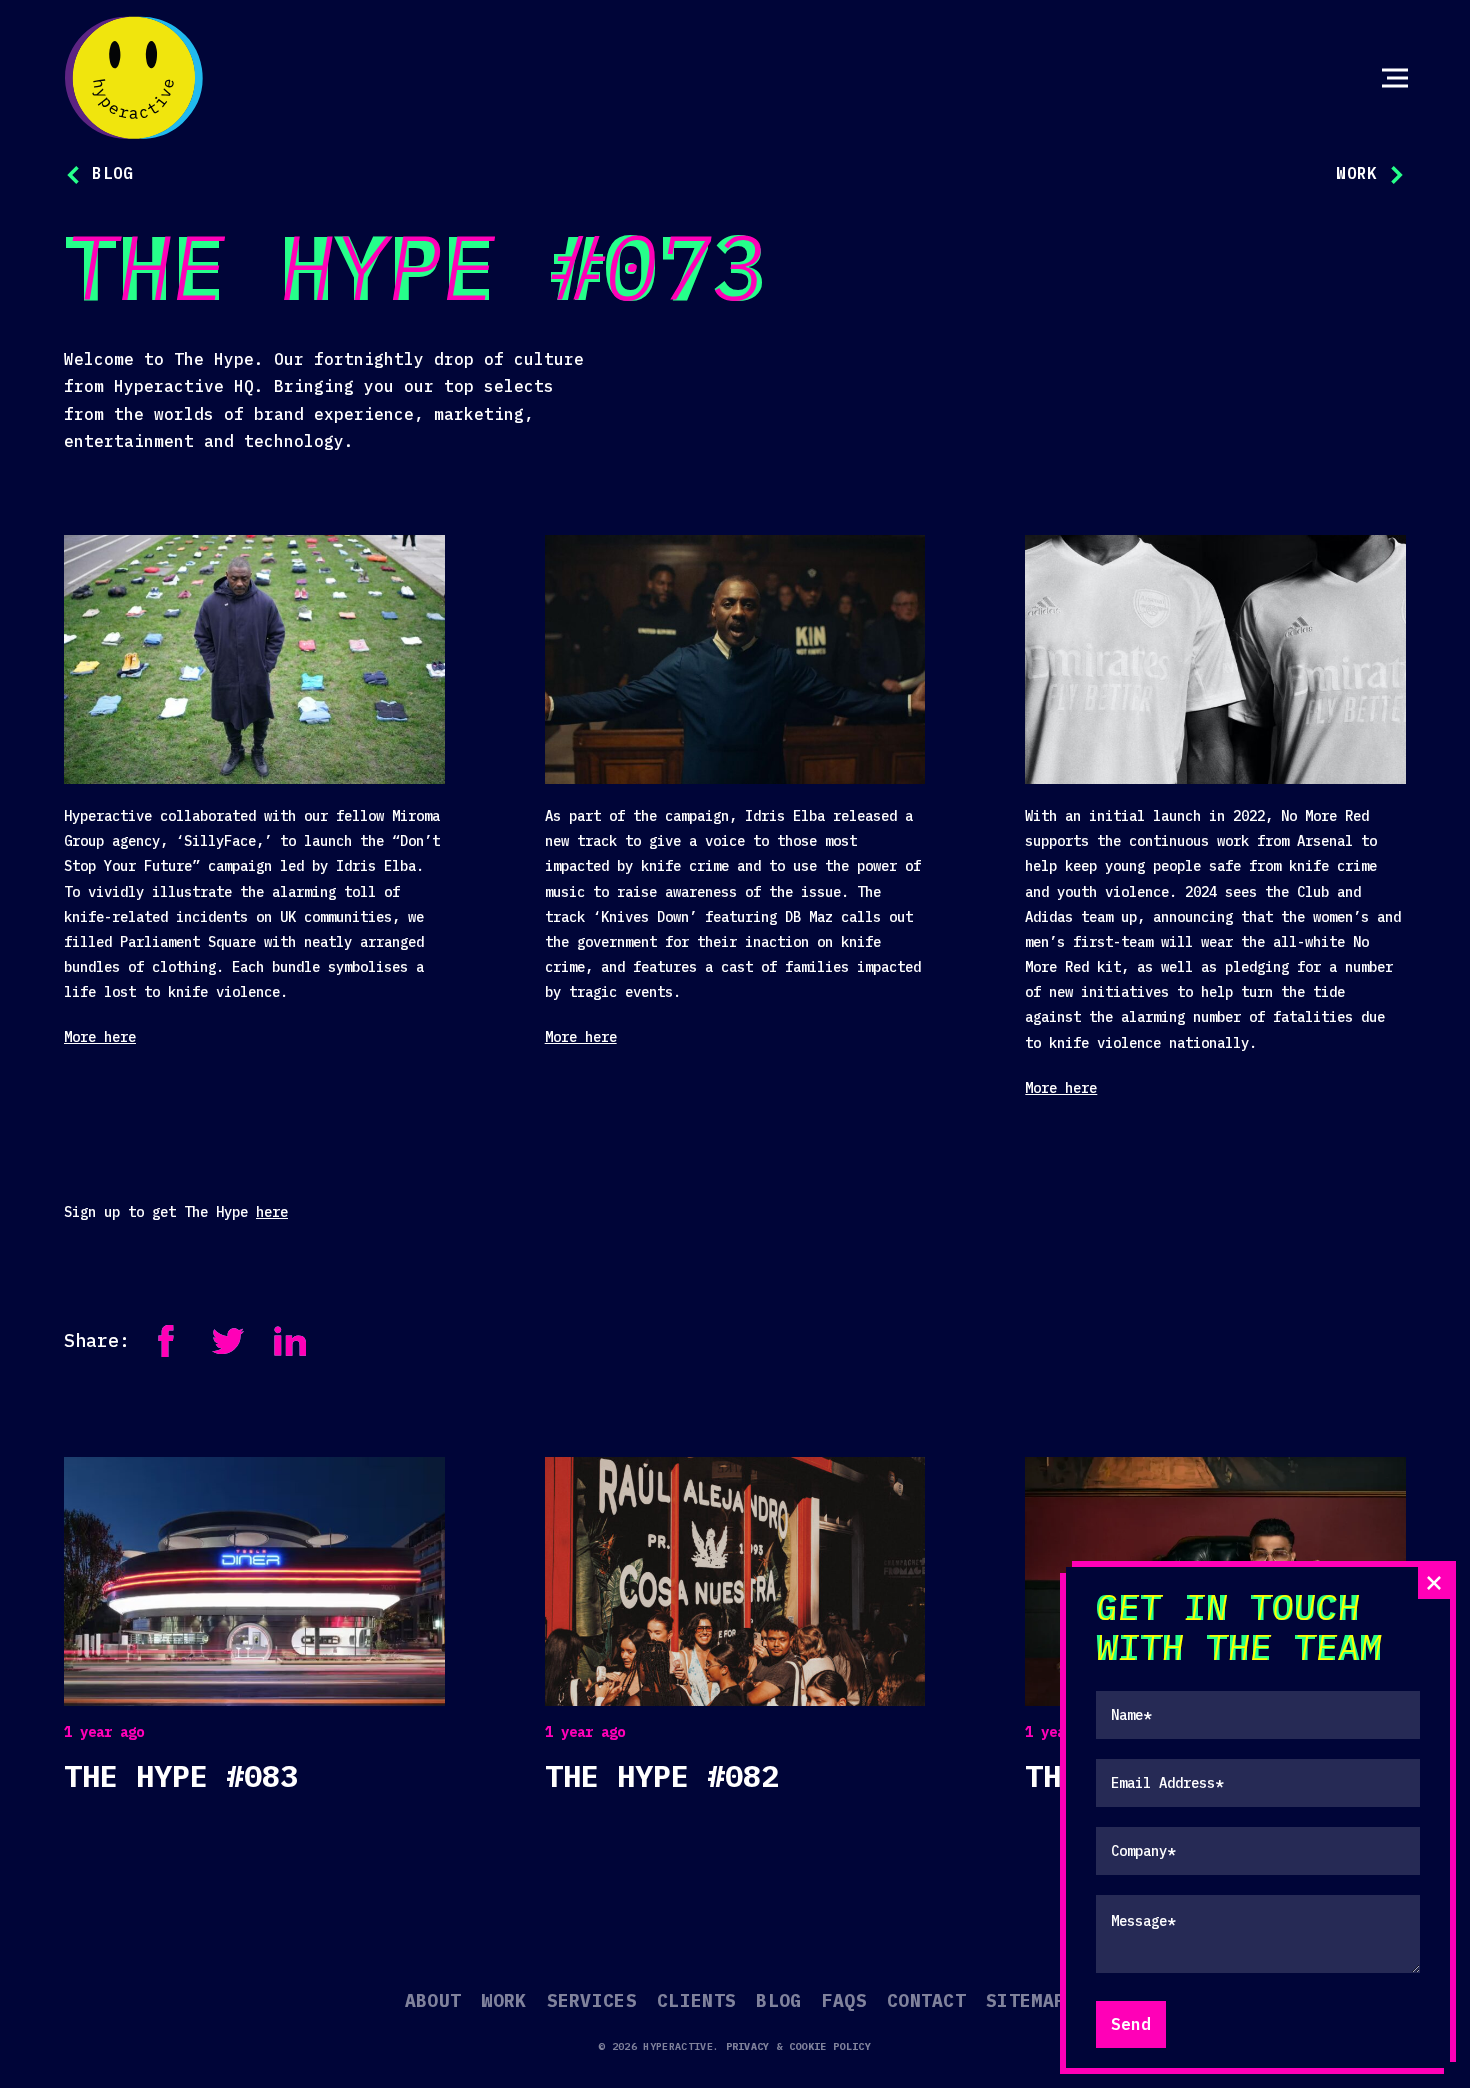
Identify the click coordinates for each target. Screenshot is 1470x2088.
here (272, 1212)
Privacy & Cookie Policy (798, 2046)
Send (1131, 2024)
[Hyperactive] (134, 78)
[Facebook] (166, 1341)
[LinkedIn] (290, 1341)
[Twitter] (228, 1341)
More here (100, 1037)
